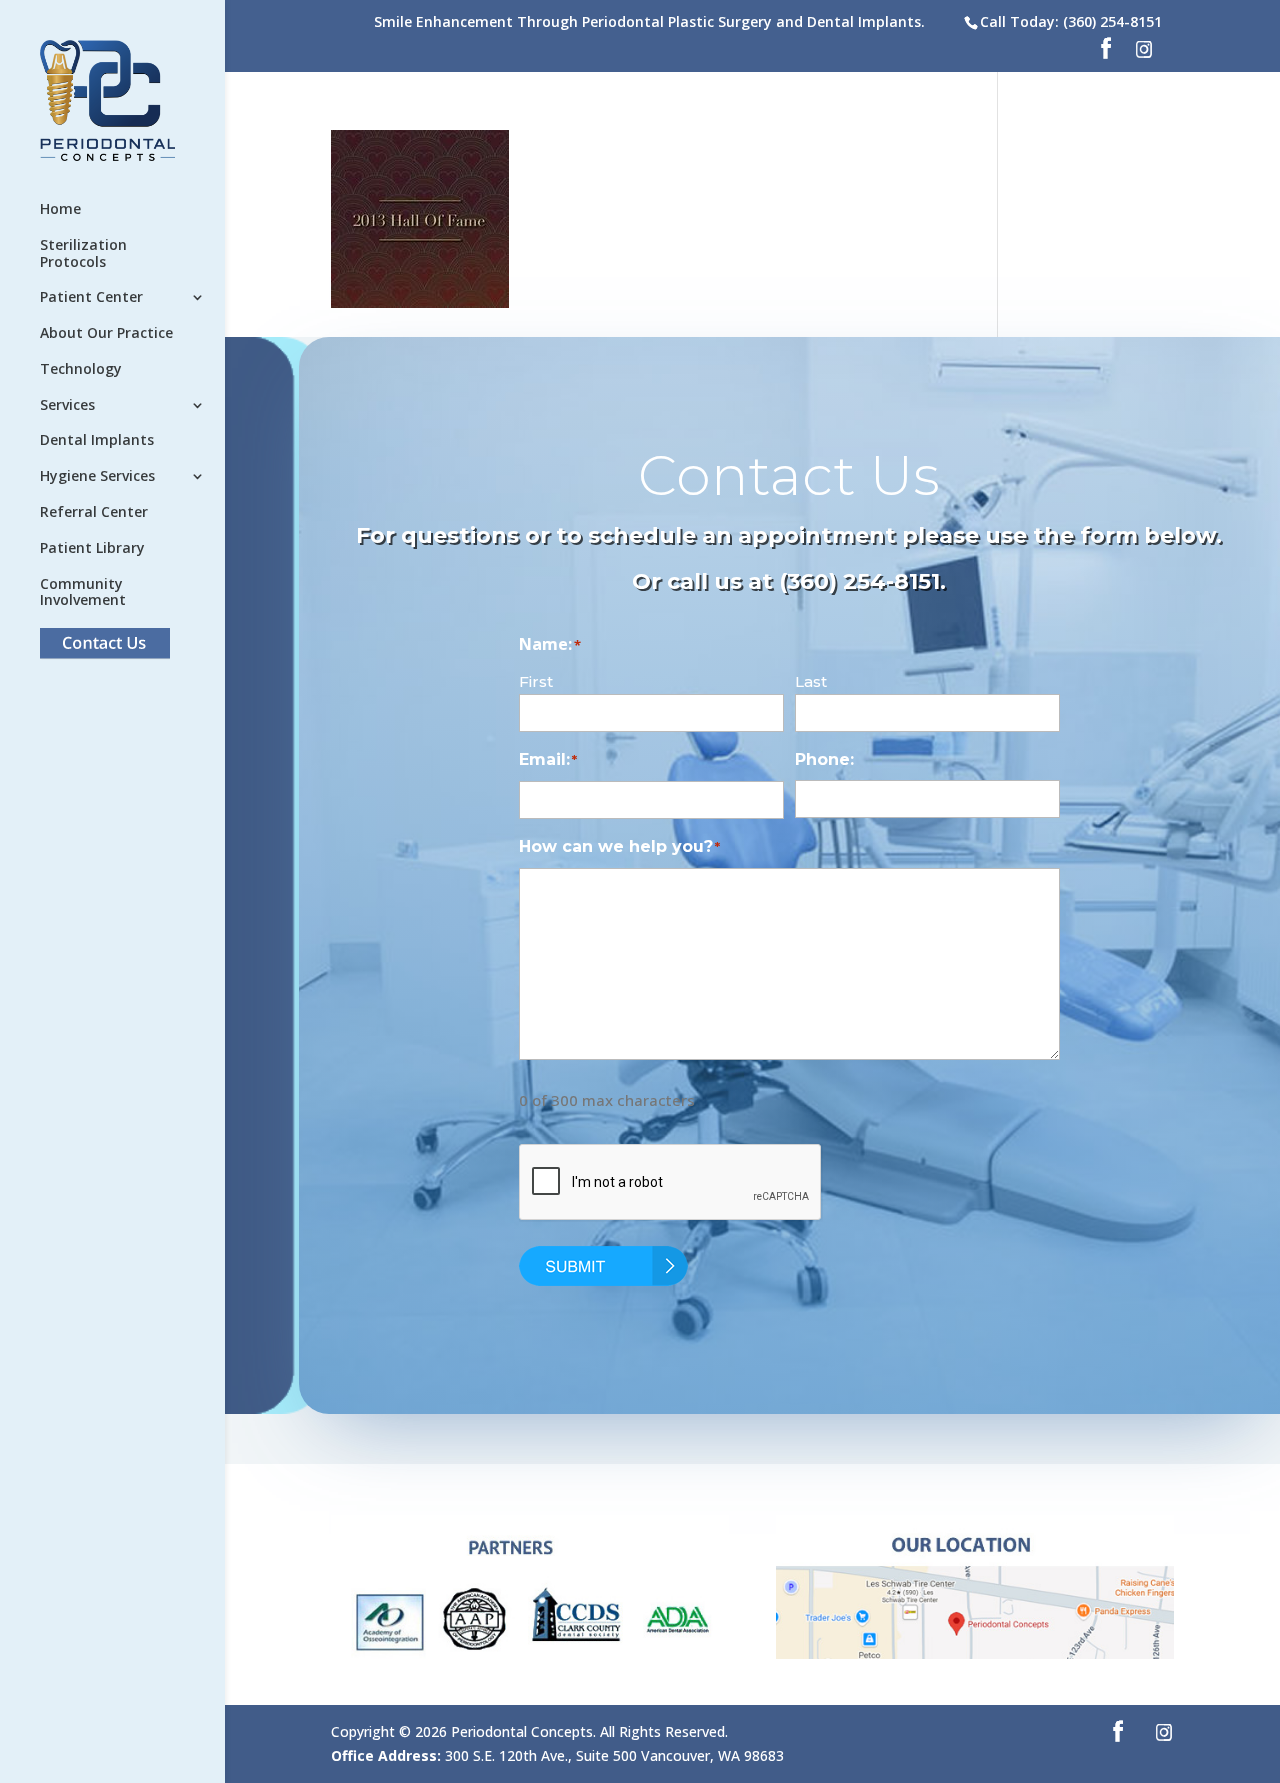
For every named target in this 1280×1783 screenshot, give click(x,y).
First (536, 681)
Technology (81, 369)
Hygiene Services (97, 476)
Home (60, 209)
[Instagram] (1144, 54)
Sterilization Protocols (83, 254)
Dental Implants (97, 440)
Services (67, 405)
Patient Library (92, 548)
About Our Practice (106, 333)
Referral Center (94, 512)
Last (811, 681)
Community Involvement (83, 593)
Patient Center (91, 297)
